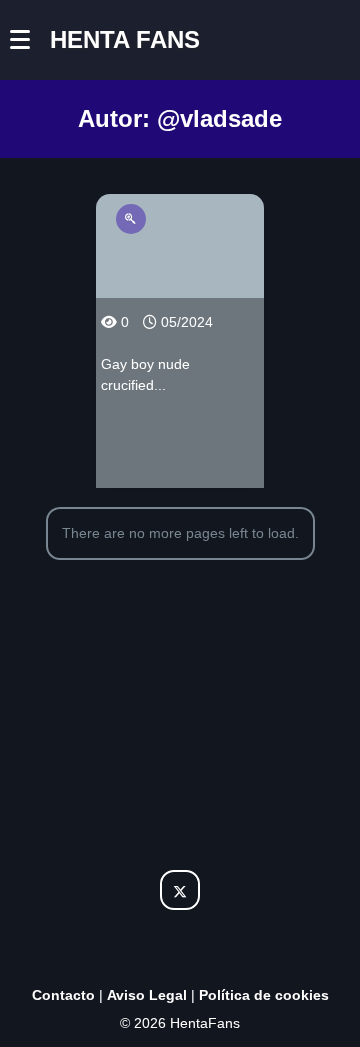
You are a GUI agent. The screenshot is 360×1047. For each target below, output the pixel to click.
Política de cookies (264, 995)
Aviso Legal (147, 995)
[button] (30, 40)
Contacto (63, 995)
